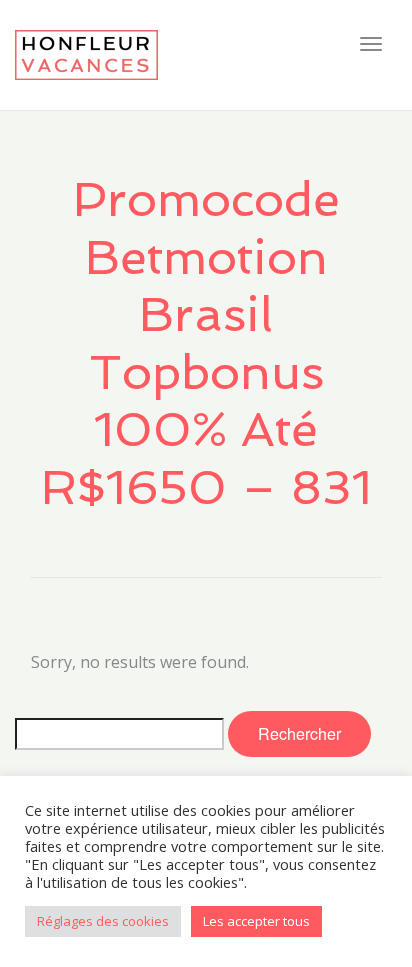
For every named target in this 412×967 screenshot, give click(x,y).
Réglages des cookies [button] (103, 921)
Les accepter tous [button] (256, 921)
